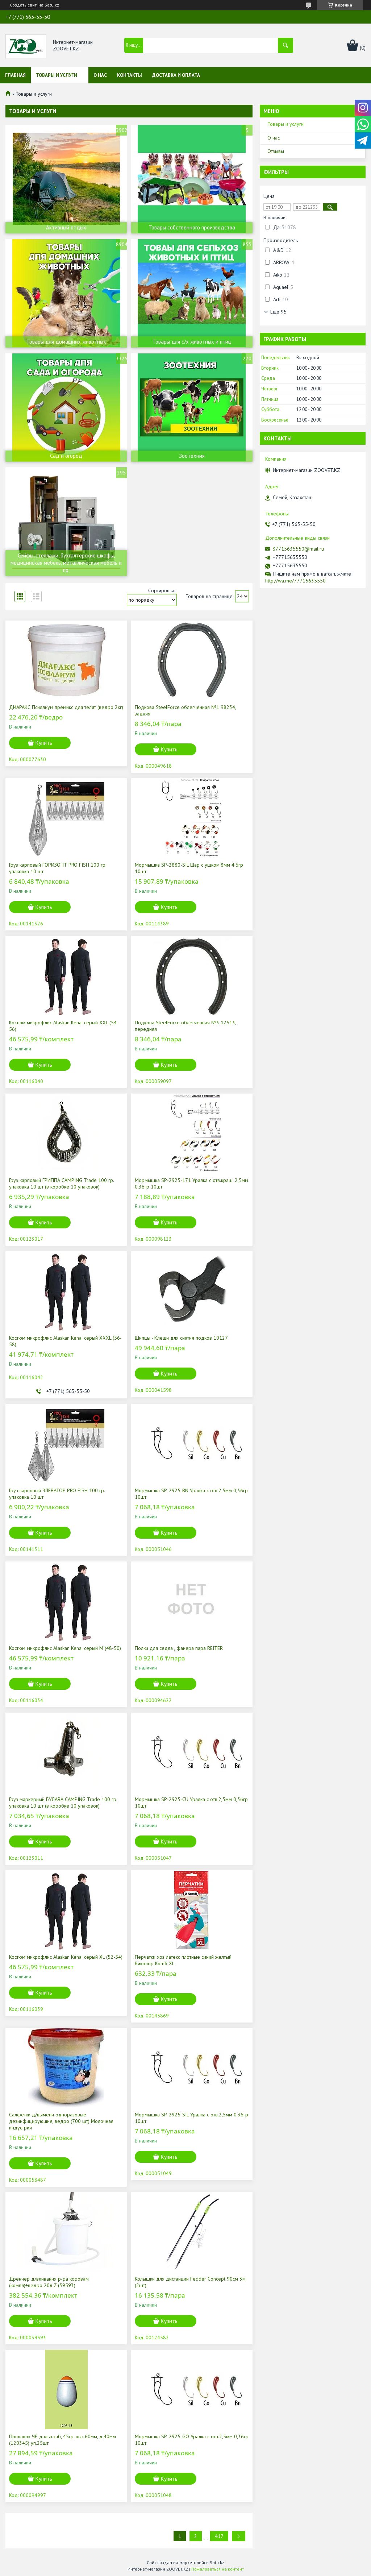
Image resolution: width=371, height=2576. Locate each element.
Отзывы (276, 151)
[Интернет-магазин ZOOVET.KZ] (26, 46)
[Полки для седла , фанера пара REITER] (192, 1601)
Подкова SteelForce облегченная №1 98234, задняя (185, 710)
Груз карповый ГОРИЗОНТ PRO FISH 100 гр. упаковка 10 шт (58, 868)
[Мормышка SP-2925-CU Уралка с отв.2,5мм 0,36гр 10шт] (192, 1752)
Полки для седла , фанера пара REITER (179, 1648)
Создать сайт (23, 5)
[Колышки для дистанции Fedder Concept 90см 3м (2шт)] (192, 2232)
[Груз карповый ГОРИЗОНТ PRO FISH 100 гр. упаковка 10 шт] (66, 818)
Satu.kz (217, 2562)
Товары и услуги (57, 75)
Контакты (130, 75)
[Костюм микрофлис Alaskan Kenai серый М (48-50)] (66, 1601)
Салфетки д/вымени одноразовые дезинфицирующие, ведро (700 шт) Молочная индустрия (61, 2121)
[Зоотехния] (192, 407)
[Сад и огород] (66, 407)
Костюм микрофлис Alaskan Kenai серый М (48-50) (65, 1648)
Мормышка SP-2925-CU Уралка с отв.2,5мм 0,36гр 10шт (191, 1803)
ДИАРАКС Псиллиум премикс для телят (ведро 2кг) (66, 707)
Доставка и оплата (176, 75)
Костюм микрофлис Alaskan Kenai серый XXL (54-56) (64, 1026)
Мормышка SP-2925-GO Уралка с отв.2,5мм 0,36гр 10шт (192, 2440)
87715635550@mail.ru (298, 549)
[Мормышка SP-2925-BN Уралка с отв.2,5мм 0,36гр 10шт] (192, 1444)
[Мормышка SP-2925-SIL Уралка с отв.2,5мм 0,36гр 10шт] (192, 2068)
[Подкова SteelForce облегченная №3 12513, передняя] (192, 976)
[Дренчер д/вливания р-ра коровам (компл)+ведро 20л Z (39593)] (66, 2232)
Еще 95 (278, 312)
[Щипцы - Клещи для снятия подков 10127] (192, 1291)
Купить (44, 743)
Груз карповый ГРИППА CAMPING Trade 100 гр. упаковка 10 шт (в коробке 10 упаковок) (61, 1183)
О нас (100, 75)
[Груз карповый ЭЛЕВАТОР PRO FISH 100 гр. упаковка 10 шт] (66, 1444)
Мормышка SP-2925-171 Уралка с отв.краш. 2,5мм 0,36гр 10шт (191, 1183)
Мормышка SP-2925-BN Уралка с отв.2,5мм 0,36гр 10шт (191, 1494)
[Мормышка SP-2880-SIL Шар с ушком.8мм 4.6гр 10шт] (192, 818)
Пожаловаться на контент (218, 2569)
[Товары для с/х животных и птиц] (192, 293)
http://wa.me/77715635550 (295, 581)
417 (219, 2536)
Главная (15, 75)
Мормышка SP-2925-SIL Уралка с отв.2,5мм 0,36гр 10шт (191, 2118)
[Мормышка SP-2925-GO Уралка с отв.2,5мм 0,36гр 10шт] (192, 2390)
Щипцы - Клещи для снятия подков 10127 (181, 1338)
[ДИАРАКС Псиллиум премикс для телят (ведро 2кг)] (66, 660)
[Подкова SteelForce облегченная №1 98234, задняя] (192, 660)
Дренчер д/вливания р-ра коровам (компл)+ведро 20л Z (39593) (49, 2282)
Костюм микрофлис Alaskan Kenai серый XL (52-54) (66, 1957)
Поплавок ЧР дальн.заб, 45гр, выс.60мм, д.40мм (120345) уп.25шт (62, 2440)
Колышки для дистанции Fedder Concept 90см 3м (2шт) (190, 2282)
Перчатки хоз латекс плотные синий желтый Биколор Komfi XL (183, 1960)
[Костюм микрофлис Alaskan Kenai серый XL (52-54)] (66, 1910)
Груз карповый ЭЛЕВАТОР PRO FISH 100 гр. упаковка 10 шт (57, 1494)
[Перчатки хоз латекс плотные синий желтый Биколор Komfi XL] (192, 1910)
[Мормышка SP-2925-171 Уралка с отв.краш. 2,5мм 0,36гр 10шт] (192, 1133)
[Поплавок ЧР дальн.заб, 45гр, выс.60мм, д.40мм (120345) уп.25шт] (66, 2390)
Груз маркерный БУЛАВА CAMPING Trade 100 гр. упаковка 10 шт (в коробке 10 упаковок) (63, 1803)
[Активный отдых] (66, 179)
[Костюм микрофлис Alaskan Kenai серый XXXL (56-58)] (66, 1291)
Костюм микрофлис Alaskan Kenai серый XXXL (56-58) (65, 1341)
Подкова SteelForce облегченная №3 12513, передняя (185, 1026)
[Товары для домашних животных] (66, 293)
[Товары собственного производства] (192, 179)
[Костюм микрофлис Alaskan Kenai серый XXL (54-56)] (66, 976)
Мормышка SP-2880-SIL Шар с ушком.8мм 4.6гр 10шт (189, 868)
